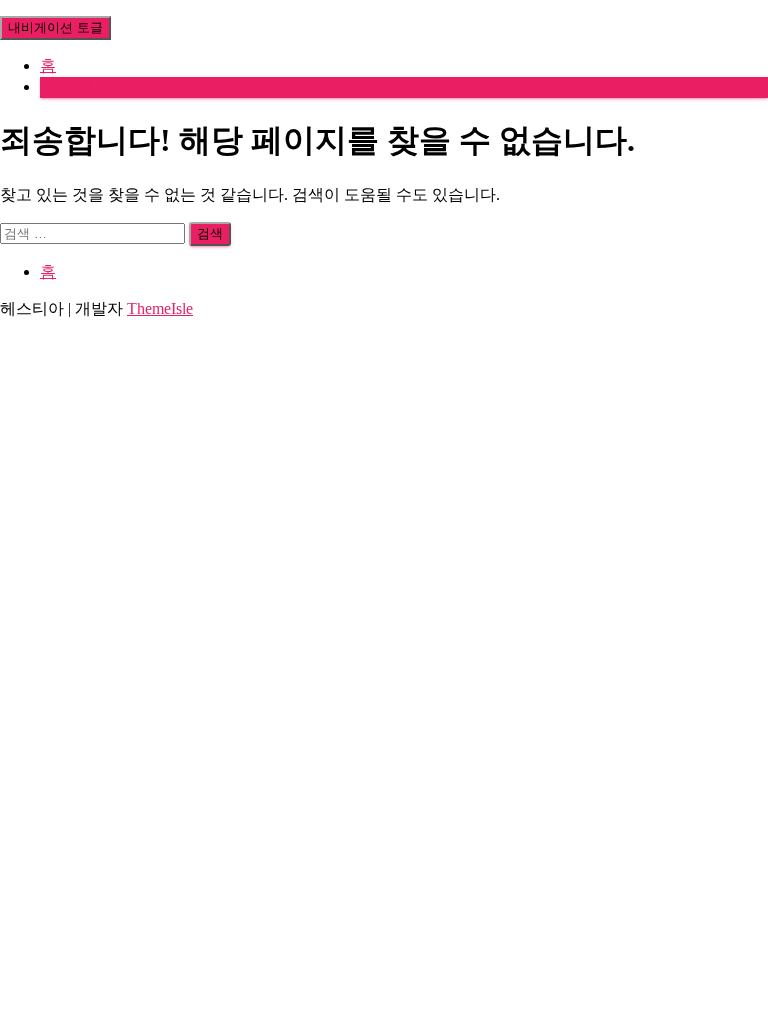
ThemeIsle (160, 308)
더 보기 (66, 86)
